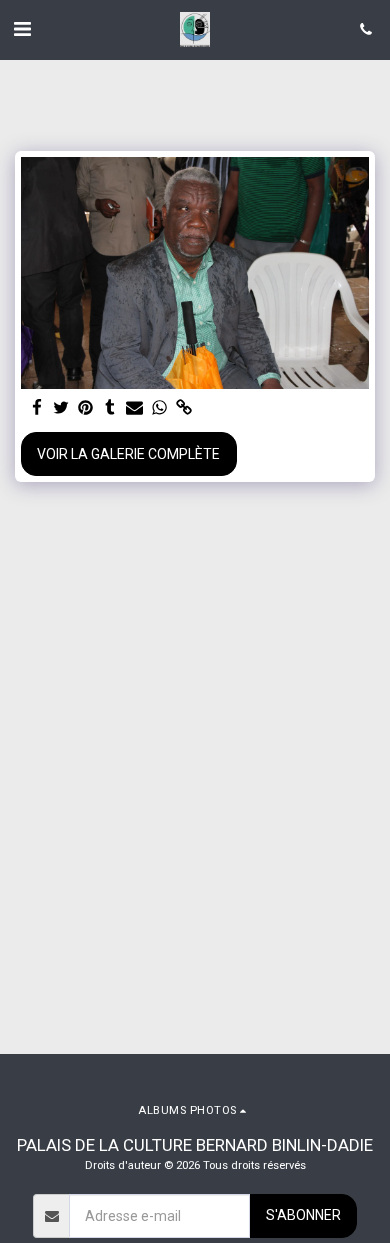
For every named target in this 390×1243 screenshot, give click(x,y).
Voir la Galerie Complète (128, 454)
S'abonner (303, 1215)
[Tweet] (62, 408)
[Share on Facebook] (37, 408)
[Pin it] (86, 408)
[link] (184, 408)
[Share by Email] (135, 408)
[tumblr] (111, 408)
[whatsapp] (160, 408)
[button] (22, 29)
